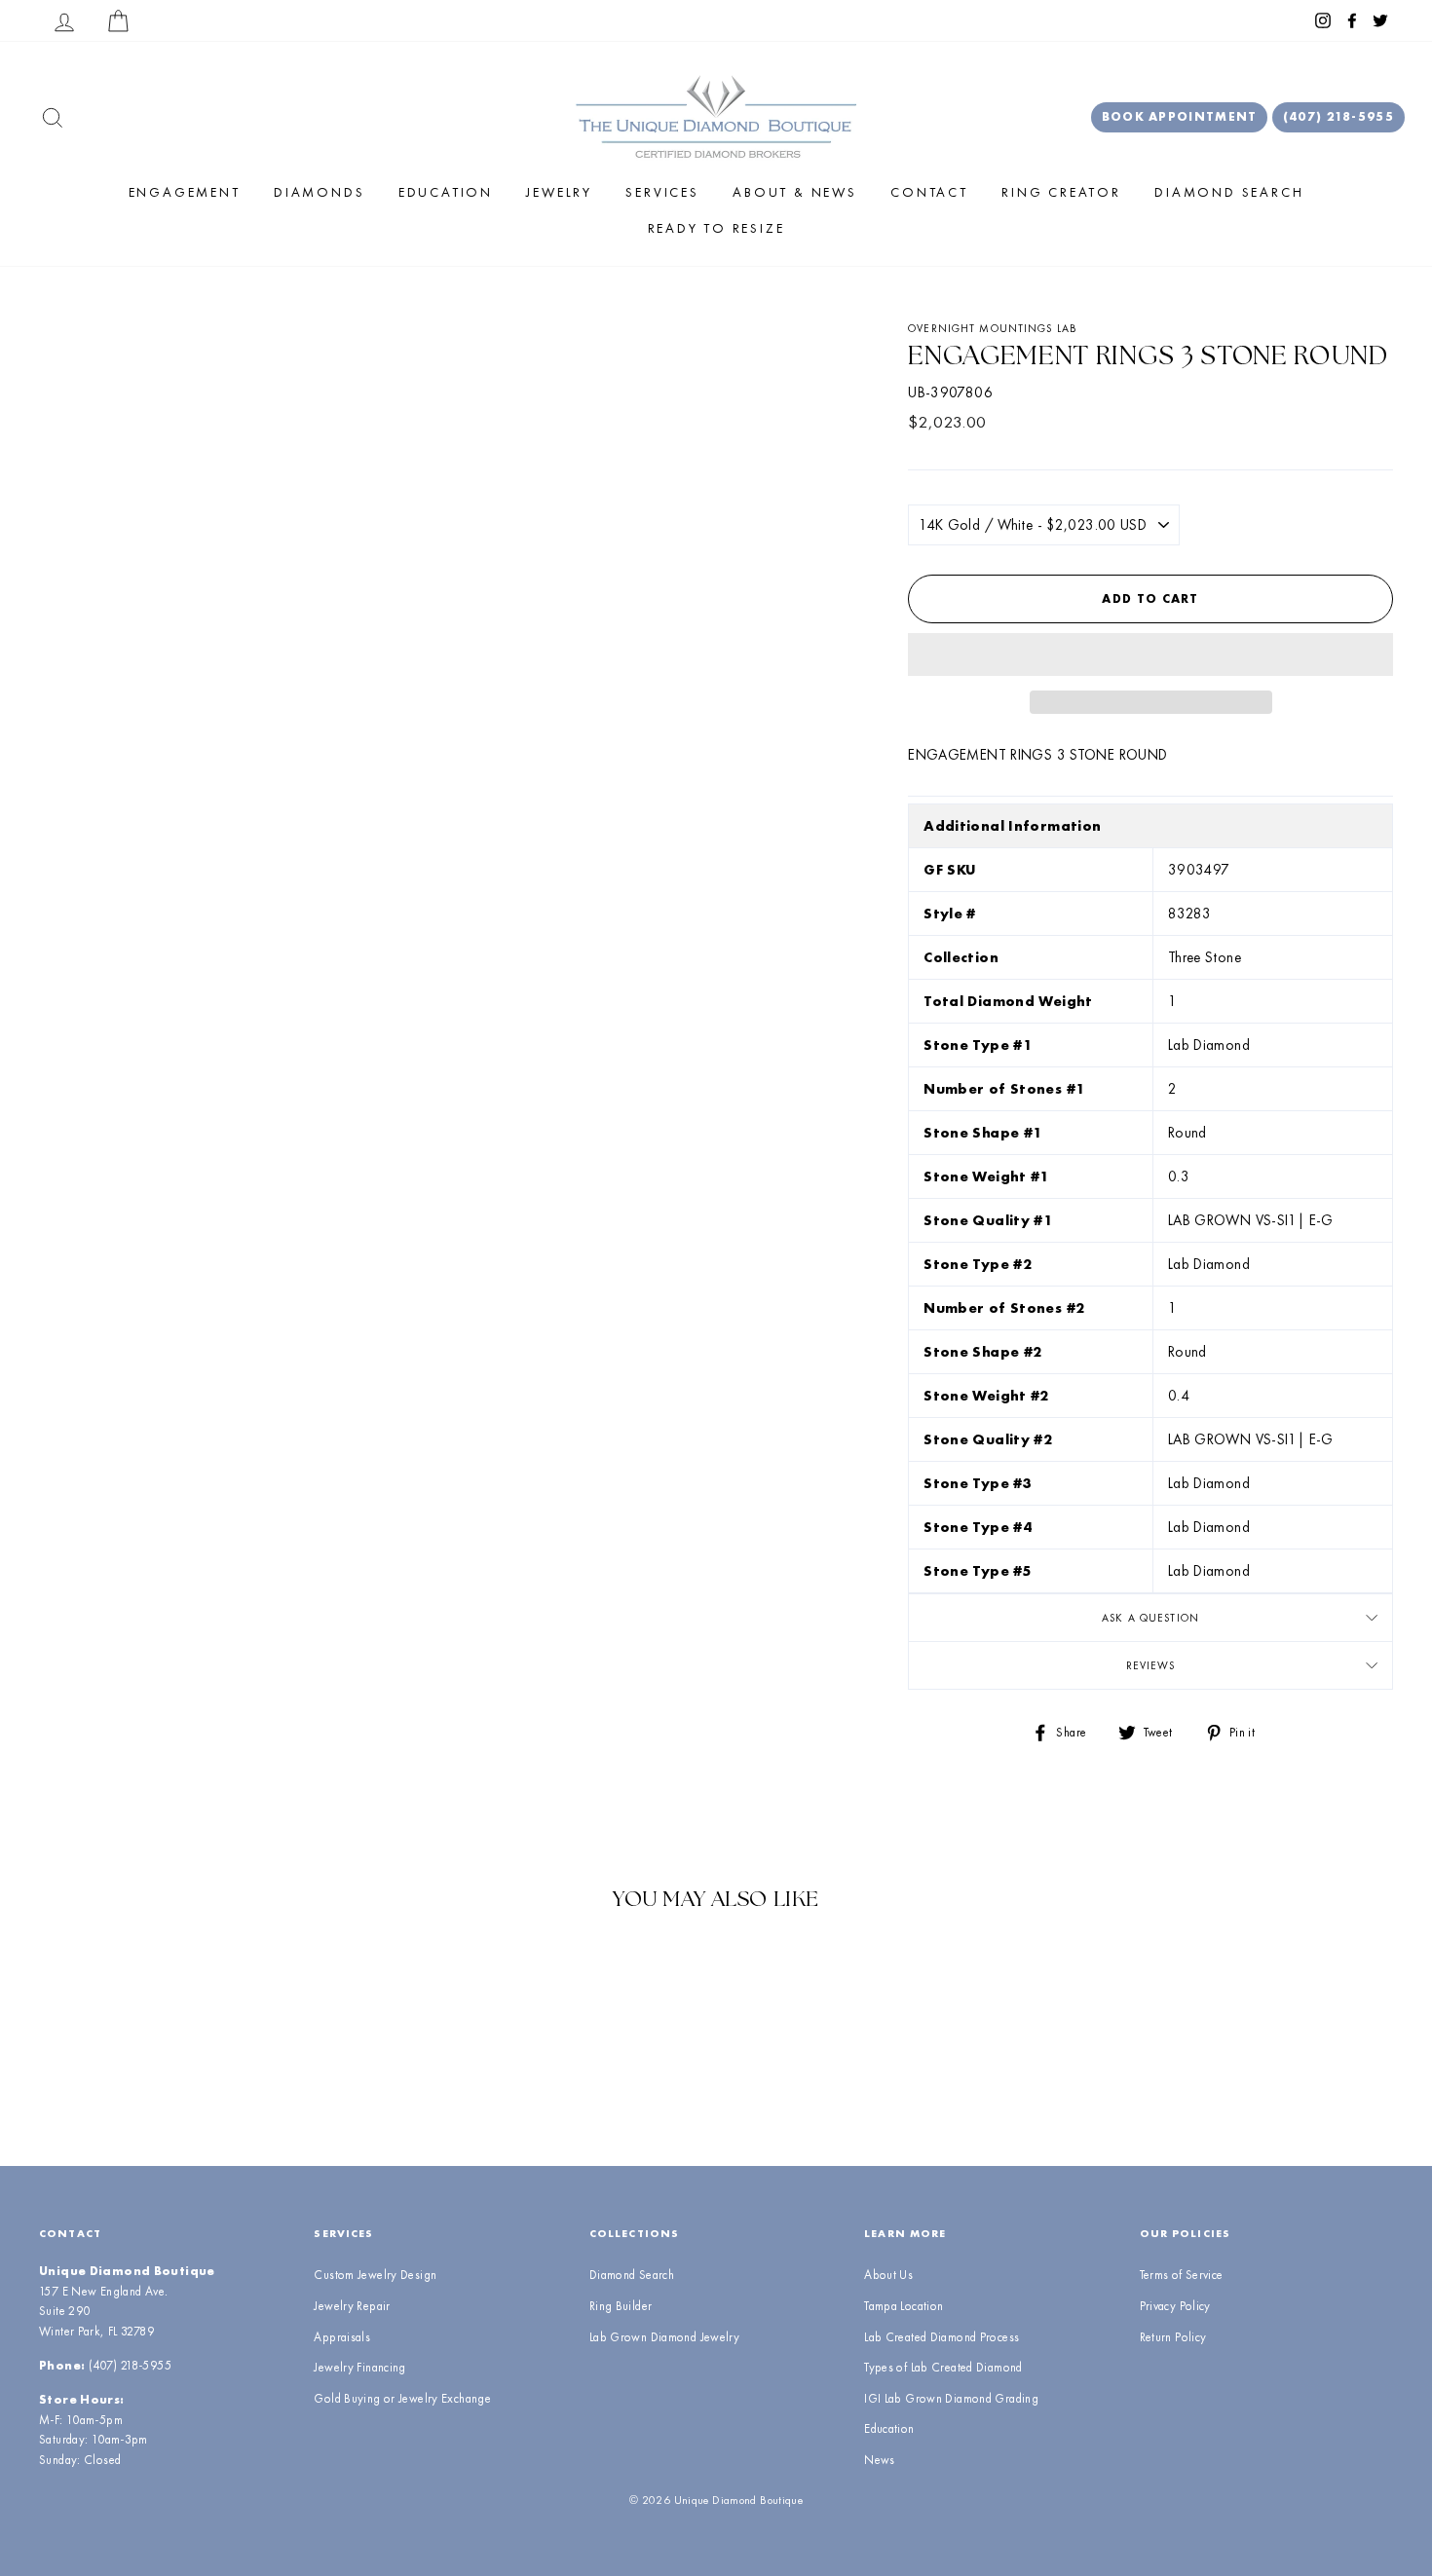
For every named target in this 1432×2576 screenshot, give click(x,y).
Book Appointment (1180, 116)
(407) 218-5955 (1338, 116)
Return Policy (1173, 2337)
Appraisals (342, 2337)
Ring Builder (621, 2306)
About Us (888, 2275)
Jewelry (559, 192)
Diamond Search (1229, 192)
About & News (795, 192)
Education (446, 192)
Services (662, 192)
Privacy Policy (1175, 2306)
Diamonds (319, 192)
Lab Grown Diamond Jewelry (664, 2337)
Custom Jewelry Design (375, 2275)
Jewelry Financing (359, 2367)
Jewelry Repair (352, 2306)
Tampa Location (904, 2306)
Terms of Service (1182, 2275)
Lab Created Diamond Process (942, 2337)
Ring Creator (1061, 192)
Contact (929, 192)
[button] (1150, 654)
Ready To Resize (716, 228)
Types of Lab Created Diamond (943, 2367)
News (880, 2460)
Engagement (185, 192)
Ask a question (1150, 1618)
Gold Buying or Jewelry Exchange (402, 2398)
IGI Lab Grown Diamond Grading (951, 2398)
